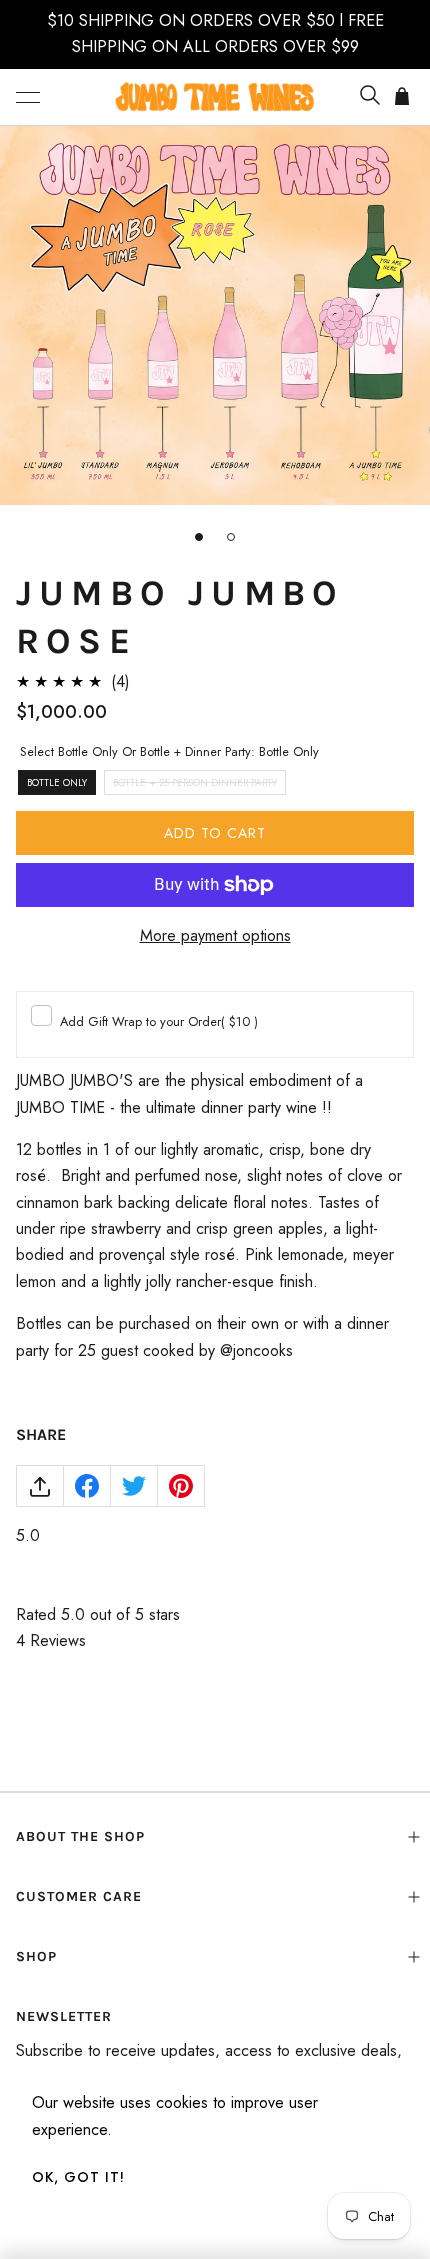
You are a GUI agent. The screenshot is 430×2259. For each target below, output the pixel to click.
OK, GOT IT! (78, 2177)
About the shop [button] (80, 1836)
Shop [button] (36, 1956)
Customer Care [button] (79, 1896)
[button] (28, 97)
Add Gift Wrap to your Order (159, 1021)
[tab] (199, 537)
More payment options (215, 935)
